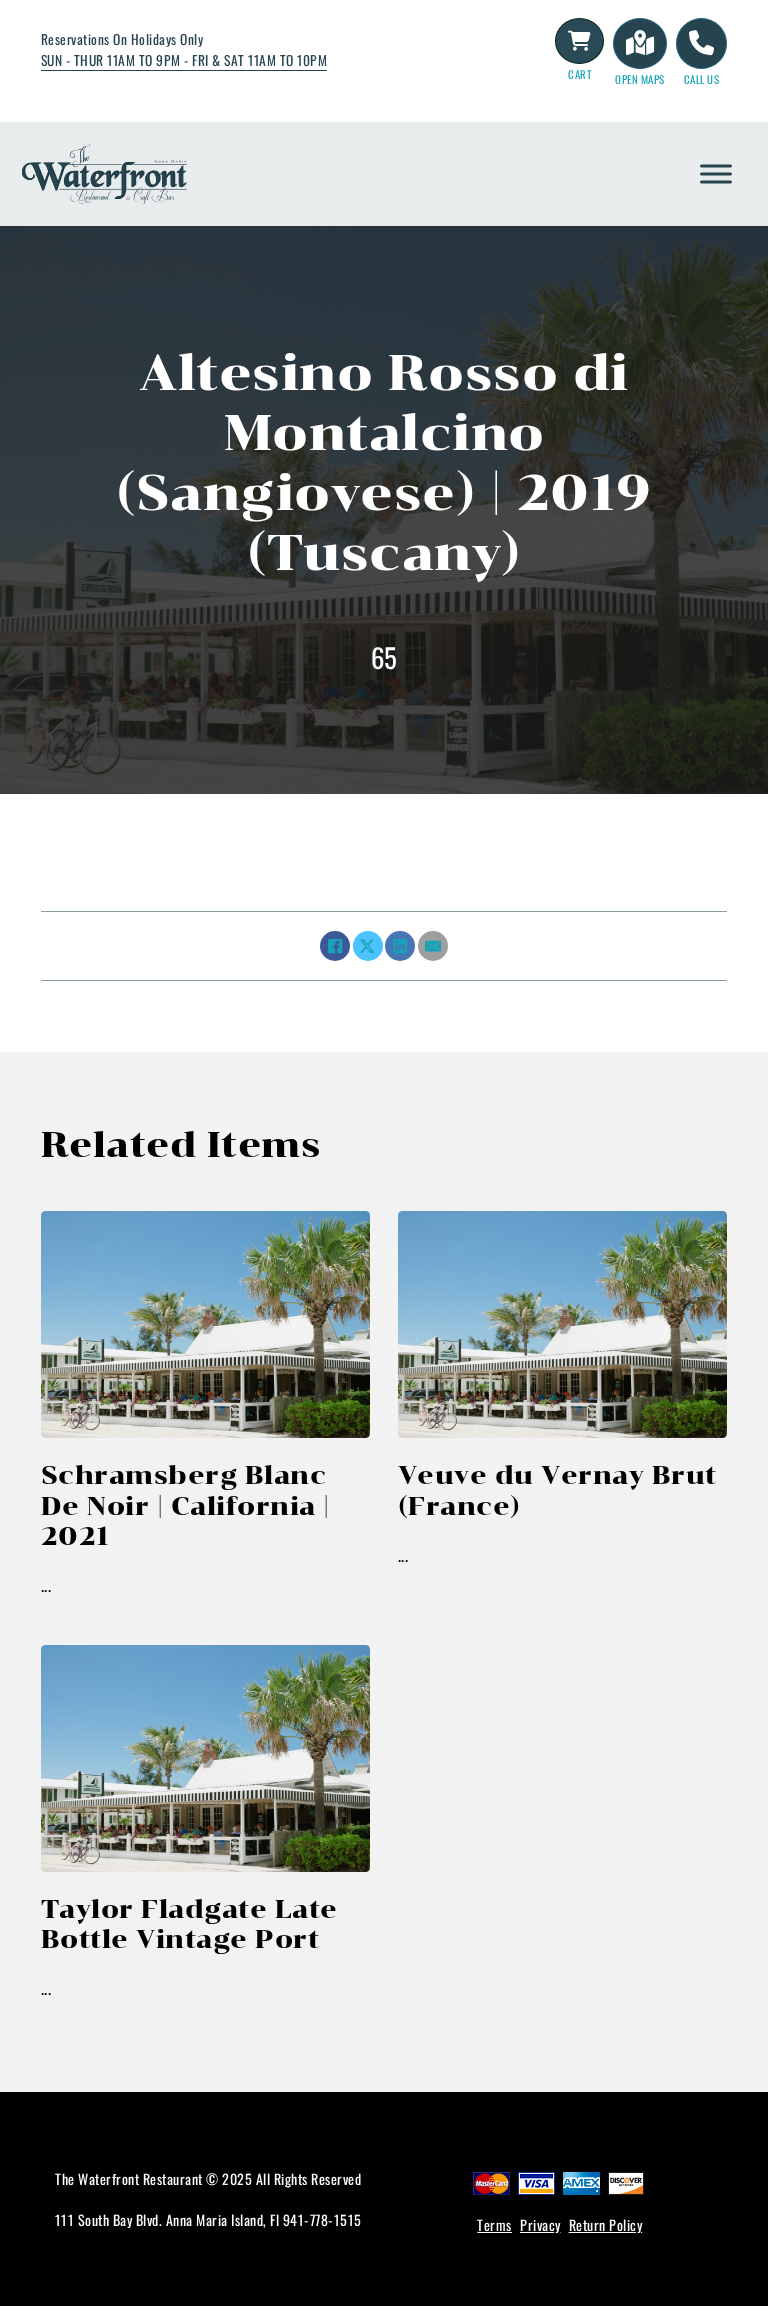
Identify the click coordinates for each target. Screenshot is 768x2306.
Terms (494, 2224)
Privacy (540, 2224)
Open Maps (640, 79)
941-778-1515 (322, 2219)
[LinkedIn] (400, 946)
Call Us (702, 79)
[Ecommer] (580, 41)
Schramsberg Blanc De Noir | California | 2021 (185, 1505)
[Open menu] (716, 174)
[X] (368, 946)
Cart (579, 74)
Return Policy (606, 2224)
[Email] (433, 946)
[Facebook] (335, 946)
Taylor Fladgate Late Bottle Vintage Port (189, 1924)
